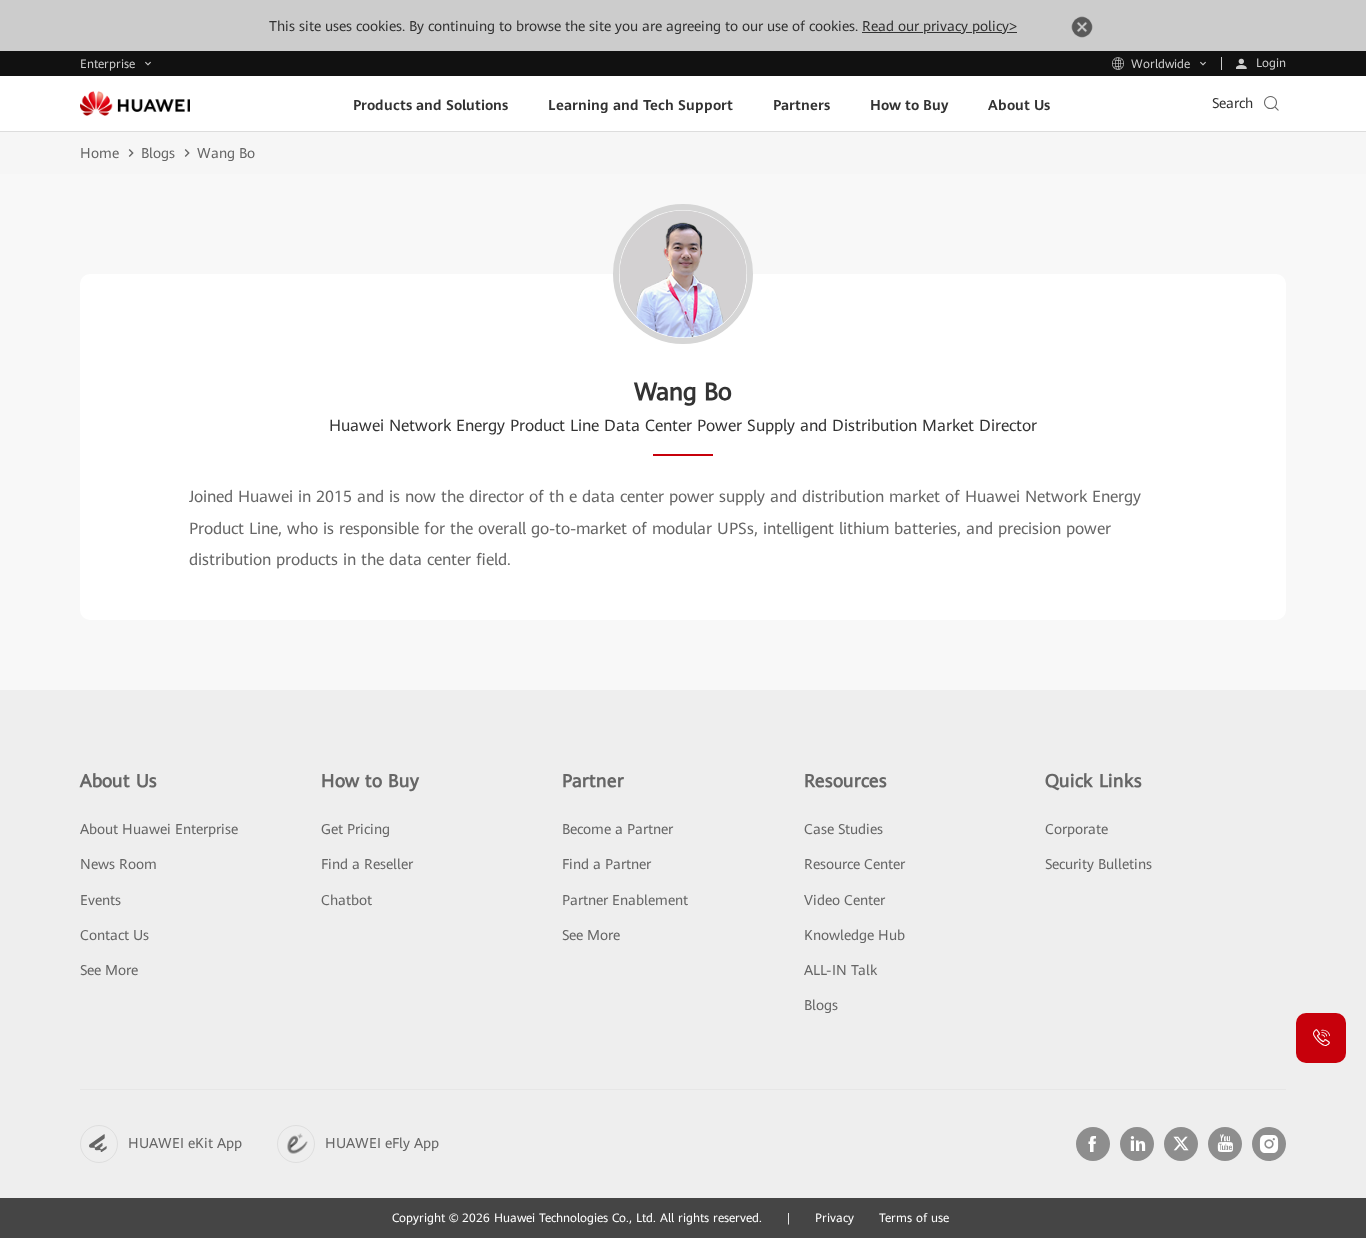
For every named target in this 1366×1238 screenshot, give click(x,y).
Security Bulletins (1098, 864)
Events (100, 900)
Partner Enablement (625, 900)
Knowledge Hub (854, 935)
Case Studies (843, 829)
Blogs (158, 153)
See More (109, 970)
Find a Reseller (367, 864)
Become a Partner (617, 829)
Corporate (1076, 829)
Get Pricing (355, 829)
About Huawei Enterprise (159, 829)
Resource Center (854, 864)
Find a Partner (606, 864)
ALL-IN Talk (840, 970)
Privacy (834, 1218)
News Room (118, 864)
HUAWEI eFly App (382, 1143)
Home (99, 153)
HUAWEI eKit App (185, 1143)
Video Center (844, 900)
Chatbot (346, 900)
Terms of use (914, 1218)
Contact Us (114, 935)
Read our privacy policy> (939, 26)
